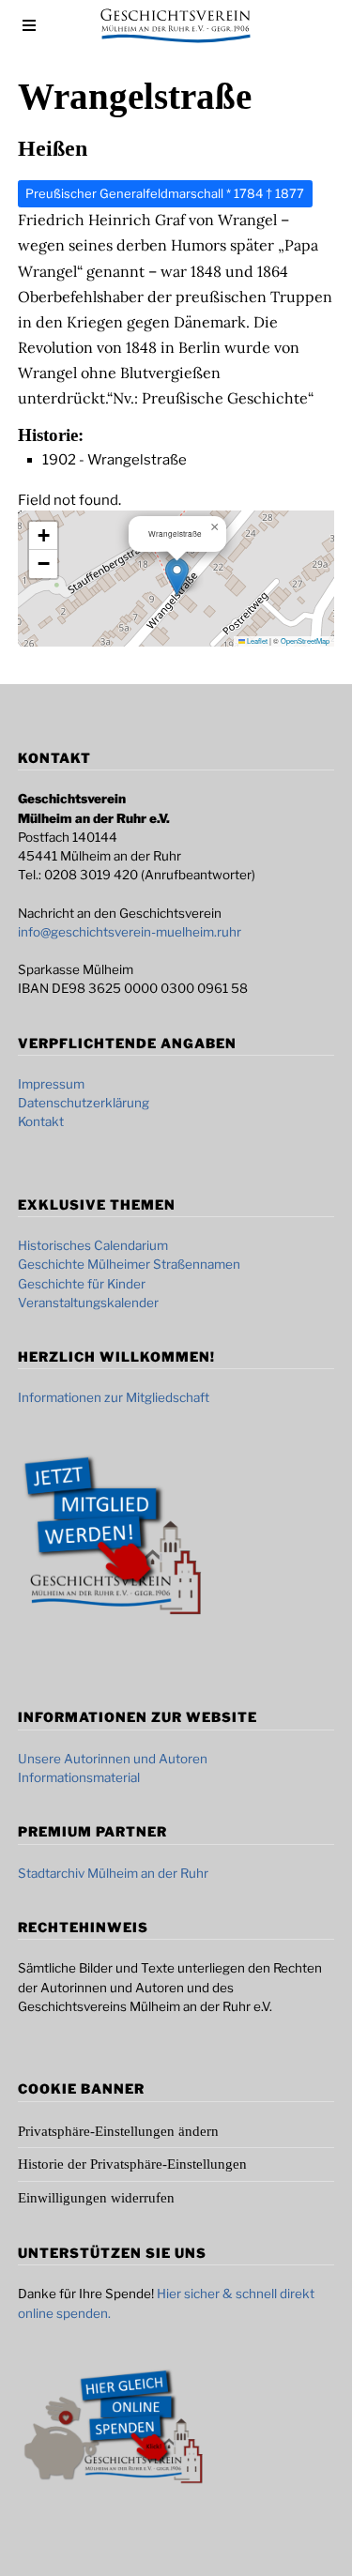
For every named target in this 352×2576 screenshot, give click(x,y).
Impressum (51, 1084)
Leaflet (256, 640)
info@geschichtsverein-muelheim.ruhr (130, 932)
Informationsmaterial (79, 1777)
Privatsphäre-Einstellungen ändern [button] (118, 2131)
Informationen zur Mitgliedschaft (114, 1397)
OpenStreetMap (305, 640)
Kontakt (41, 1121)
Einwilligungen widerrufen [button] (96, 2198)
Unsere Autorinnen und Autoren (113, 1759)
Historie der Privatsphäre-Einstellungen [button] (132, 2164)
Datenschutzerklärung (84, 1103)
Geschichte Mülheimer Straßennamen (129, 1264)
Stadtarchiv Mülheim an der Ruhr (113, 1873)
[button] (177, 577)
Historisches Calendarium (93, 1245)
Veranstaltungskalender (88, 1303)
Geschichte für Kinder (82, 1284)
